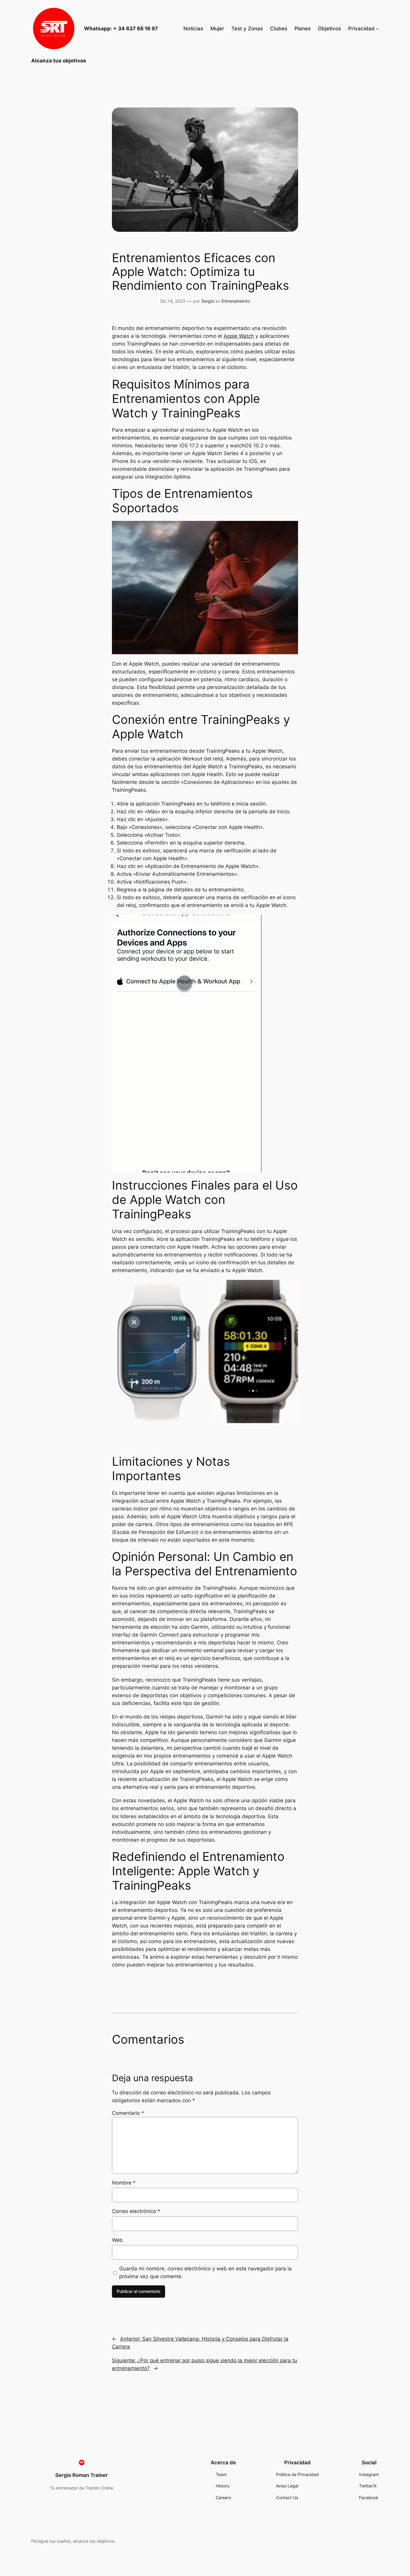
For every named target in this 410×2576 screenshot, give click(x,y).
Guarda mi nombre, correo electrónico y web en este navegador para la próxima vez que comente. (205, 2272)
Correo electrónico (136, 2211)
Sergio (208, 301)
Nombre (124, 2183)
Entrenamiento (236, 301)
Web (117, 2240)
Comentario (128, 2113)
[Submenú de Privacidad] (377, 29)
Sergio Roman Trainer (81, 2475)
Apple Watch (239, 336)
